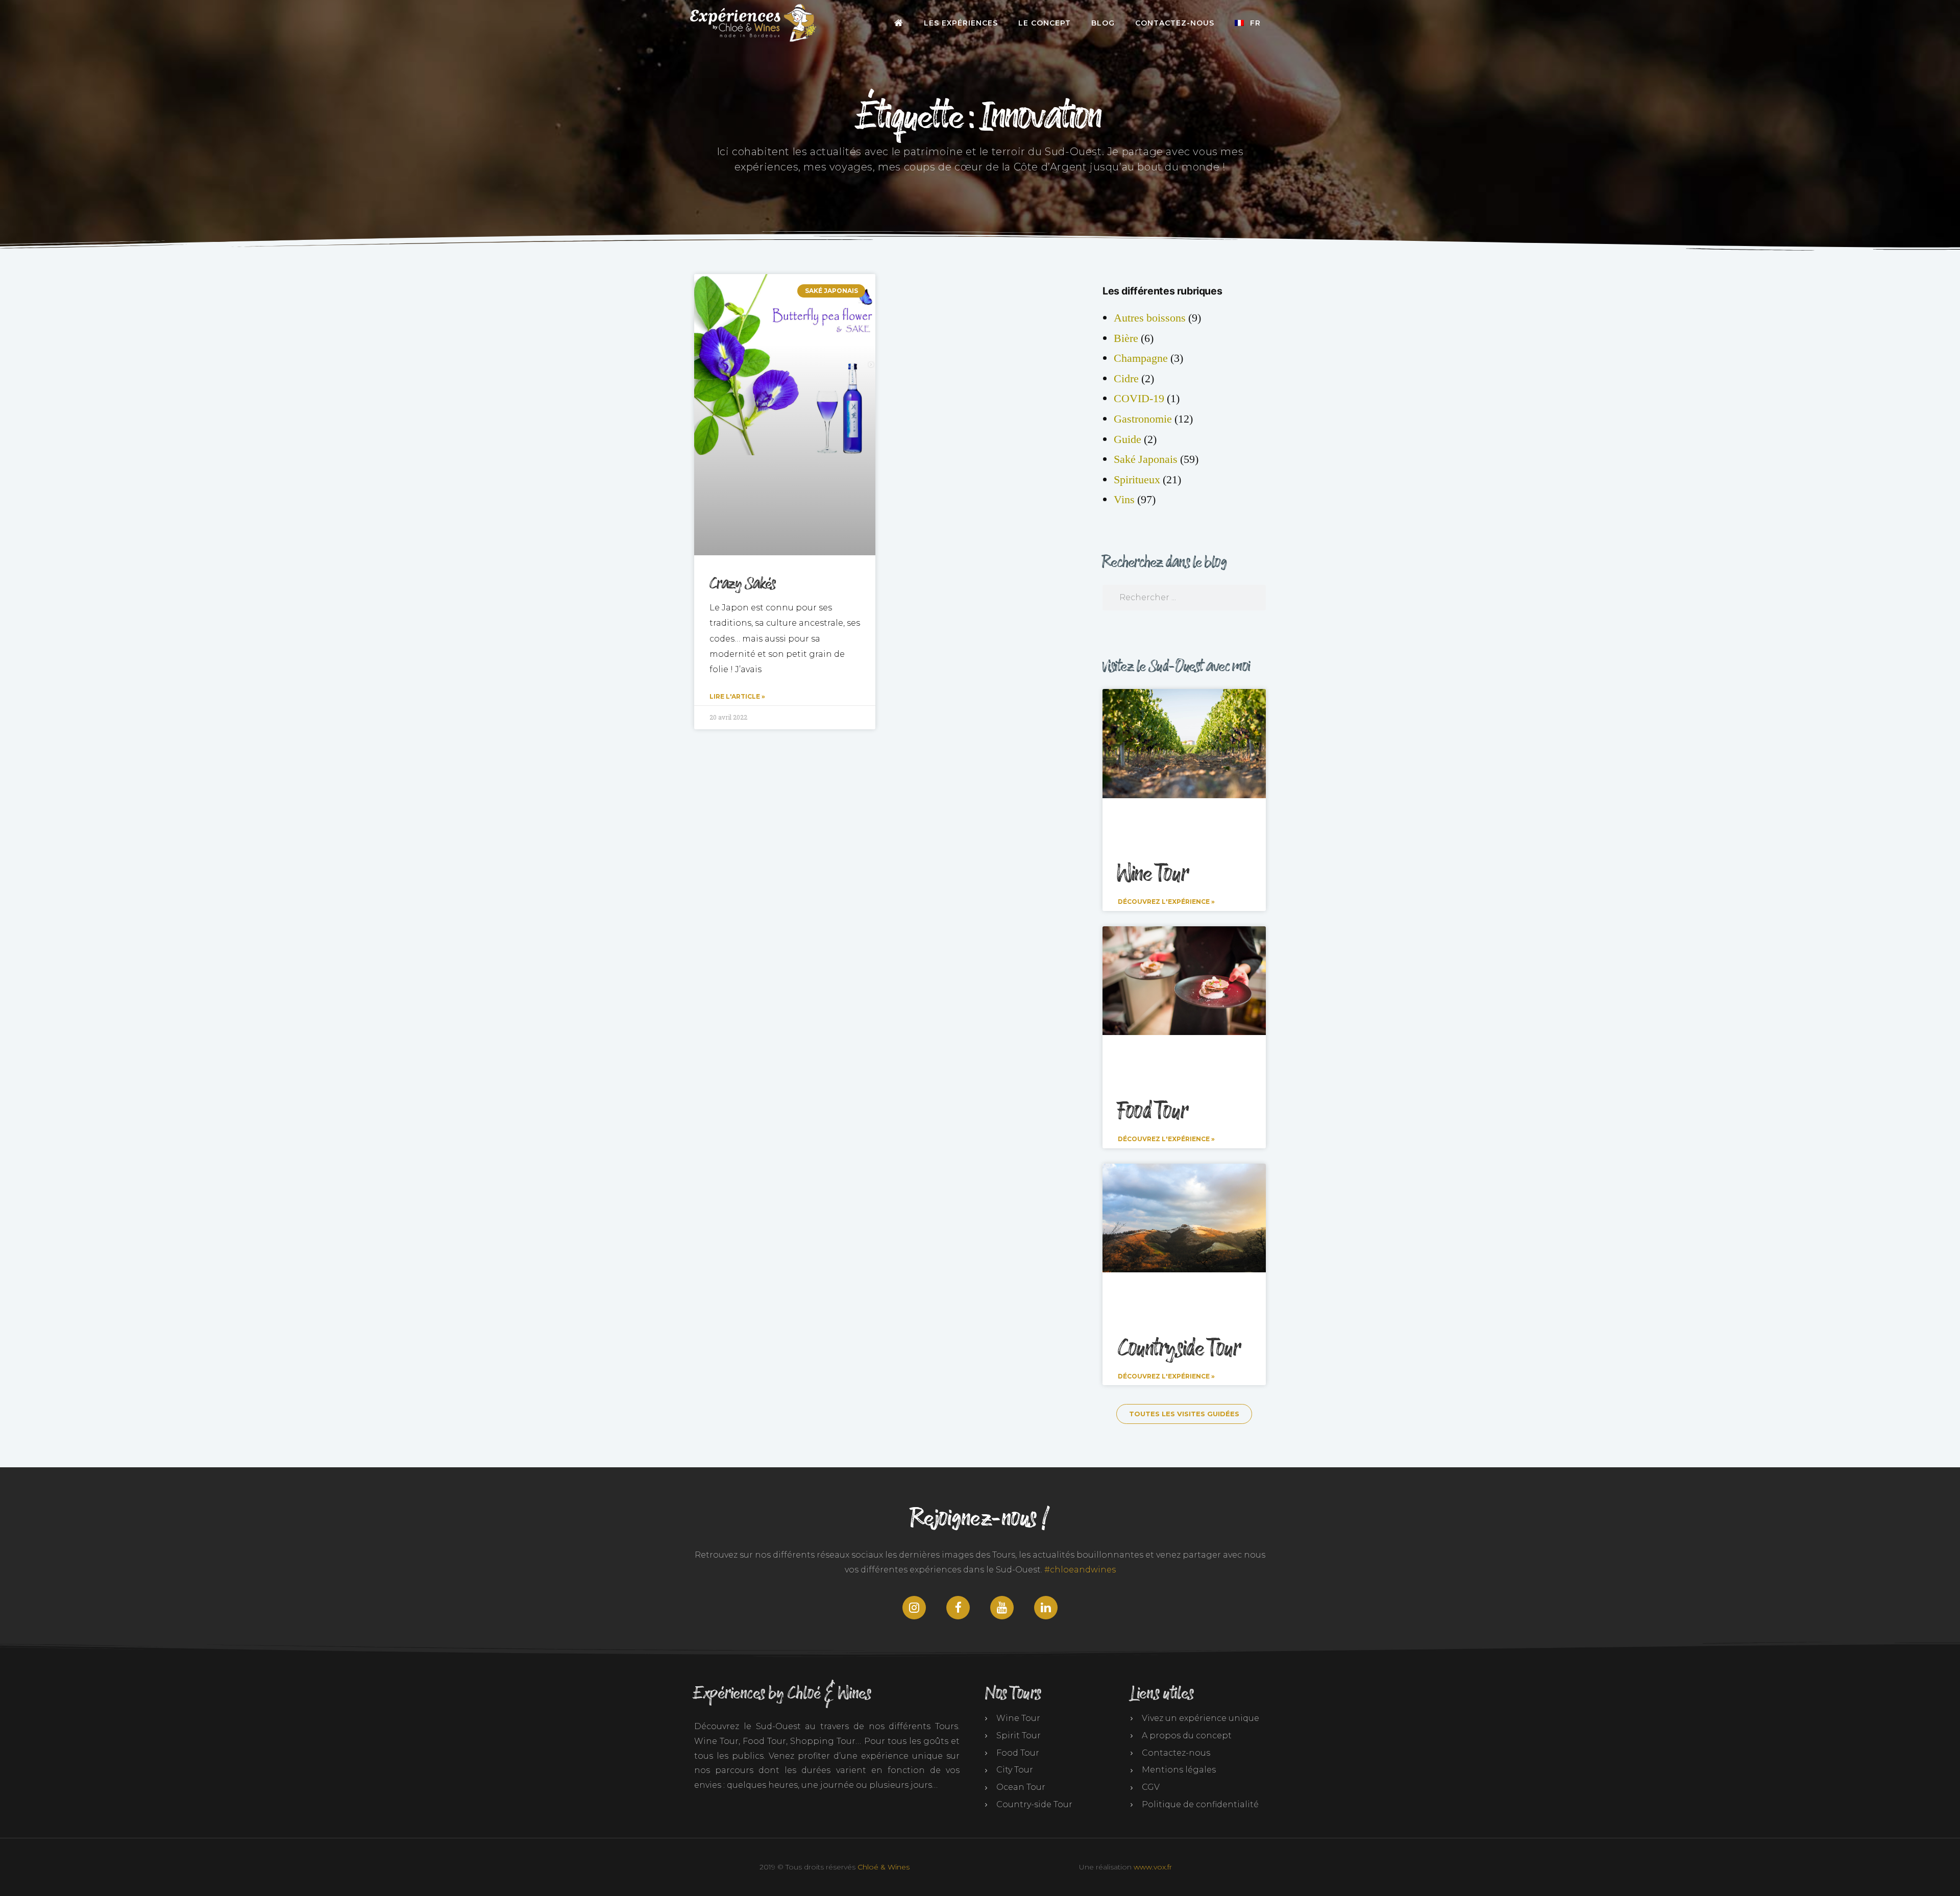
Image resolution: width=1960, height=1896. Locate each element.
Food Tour (1153, 1112)
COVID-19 (1139, 399)
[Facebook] (958, 1608)
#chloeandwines (1080, 1570)
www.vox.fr (1153, 1867)
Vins (1124, 500)
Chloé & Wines (884, 1867)
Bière (1126, 338)
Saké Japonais (1146, 459)
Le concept (1045, 23)
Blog (1103, 23)
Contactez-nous (1175, 23)
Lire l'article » (737, 696)
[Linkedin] (1046, 1608)
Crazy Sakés (743, 584)
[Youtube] (1002, 1608)
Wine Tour (1153, 874)
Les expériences (961, 23)
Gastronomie (1143, 419)
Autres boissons (1150, 318)
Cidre (1126, 379)
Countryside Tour (1179, 1349)
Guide (1128, 439)
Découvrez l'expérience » (1166, 902)
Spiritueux (1137, 480)
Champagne (1141, 358)
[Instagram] (914, 1608)
